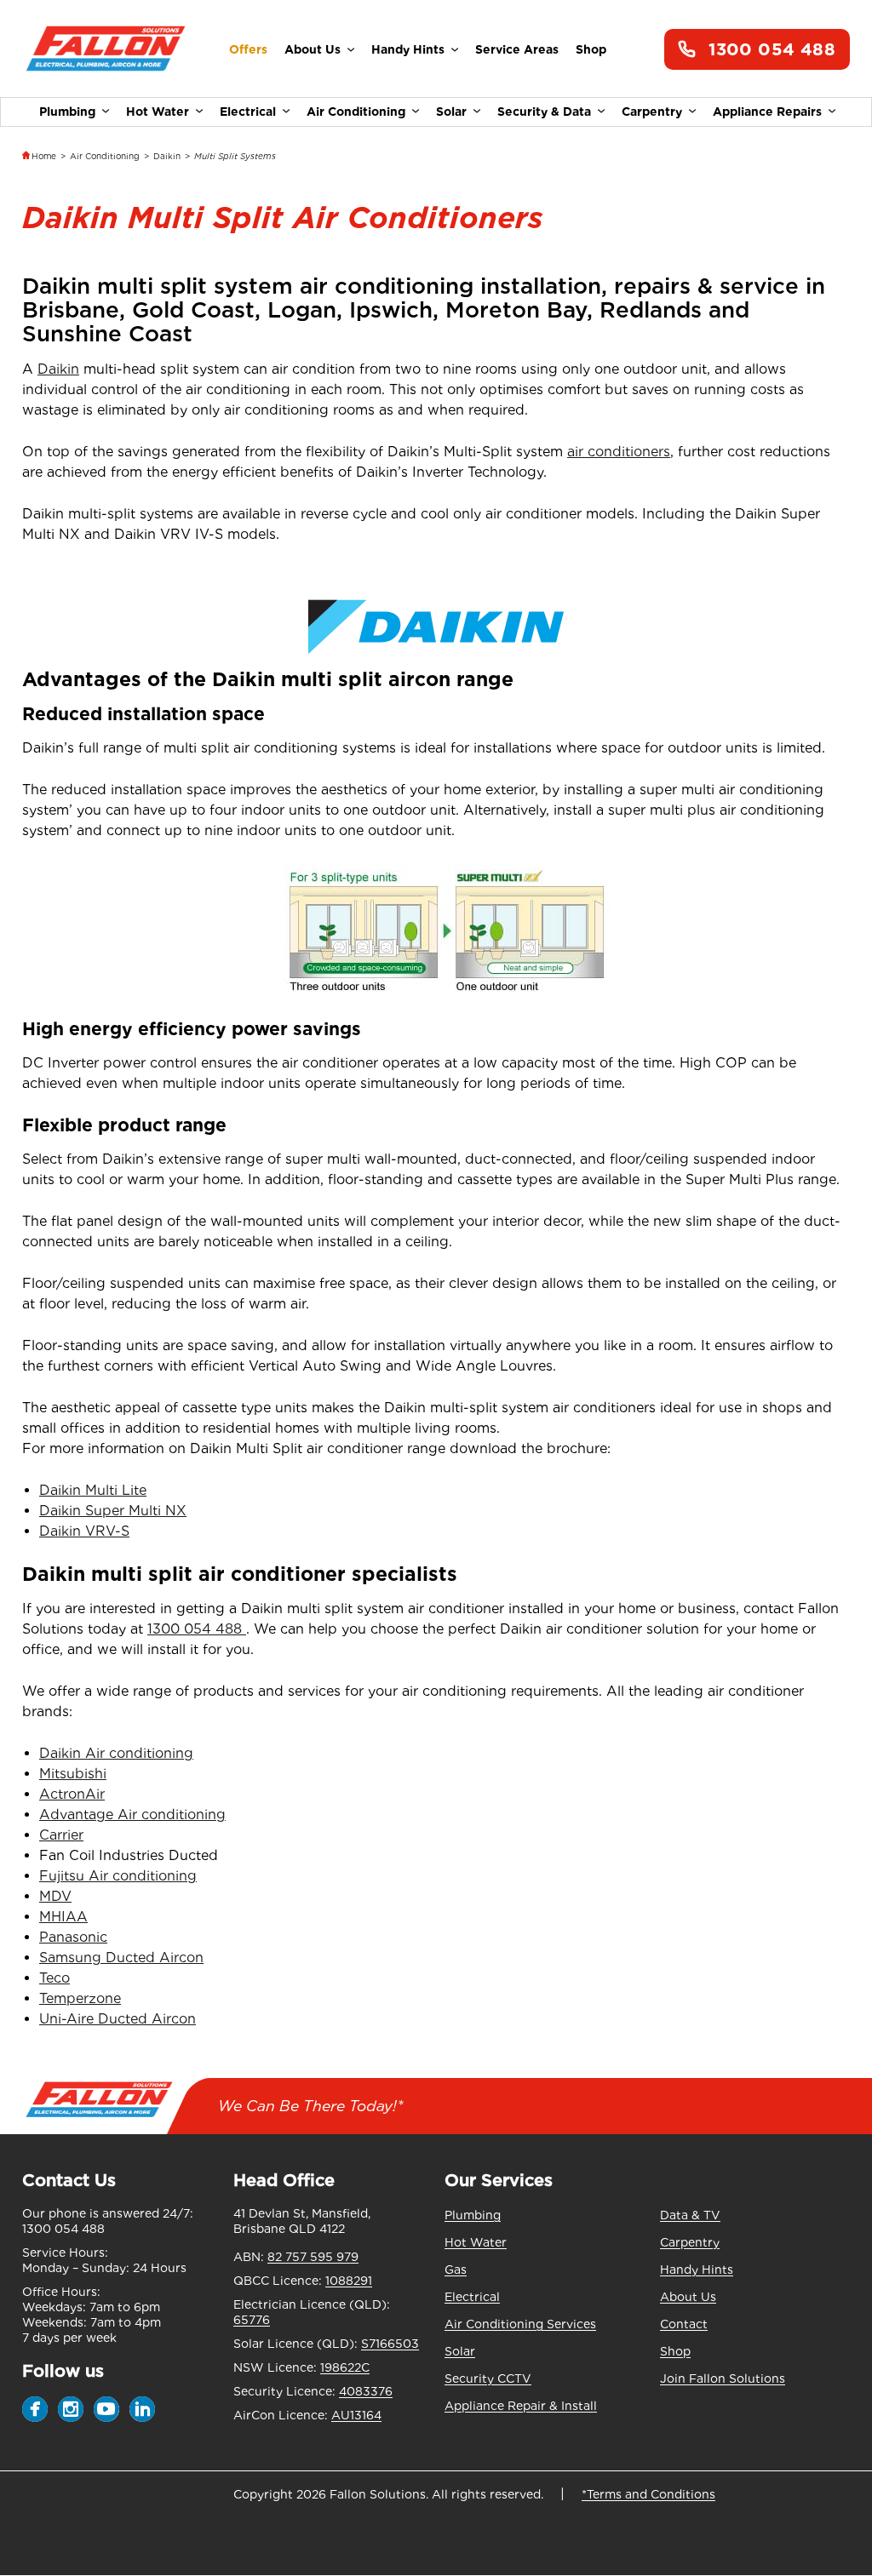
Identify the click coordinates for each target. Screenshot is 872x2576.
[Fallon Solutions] (105, 50)
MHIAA (63, 1917)
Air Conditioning (356, 112)
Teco (54, 1978)
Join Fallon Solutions (723, 2379)
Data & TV (690, 2215)
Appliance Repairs (767, 112)
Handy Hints (408, 49)
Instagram (71, 2409)
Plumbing (67, 112)
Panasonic (73, 1937)
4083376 (366, 2391)
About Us (313, 49)
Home (44, 156)
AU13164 (356, 2415)
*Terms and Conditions (648, 2494)
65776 (252, 2320)
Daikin (167, 156)
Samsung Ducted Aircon (121, 1958)
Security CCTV (488, 2379)
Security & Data (544, 112)
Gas (456, 2270)
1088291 (349, 2281)
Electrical (248, 112)
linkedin (142, 2409)
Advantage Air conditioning (132, 1815)
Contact (684, 2324)
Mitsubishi (73, 1774)
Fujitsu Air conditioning (118, 1876)
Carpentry (652, 112)
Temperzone (80, 1998)
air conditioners (619, 452)
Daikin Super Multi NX (113, 1511)
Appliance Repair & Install (521, 2406)
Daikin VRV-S (84, 1531)
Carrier (61, 1835)
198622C (345, 2367)
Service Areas (517, 49)
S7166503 (390, 2344)
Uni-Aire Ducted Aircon (118, 2019)
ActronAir (72, 1794)
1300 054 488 (772, 49)
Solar (451, 112)
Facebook (35, 2409)
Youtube (106, 2409)
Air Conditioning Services (520, 2324)
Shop (591, 49)
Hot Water (158, 112)
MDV (55, 1896)
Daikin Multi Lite (93, 1490)
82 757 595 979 (313, 2257)
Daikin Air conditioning (116, 1753)
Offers (248, 49)
